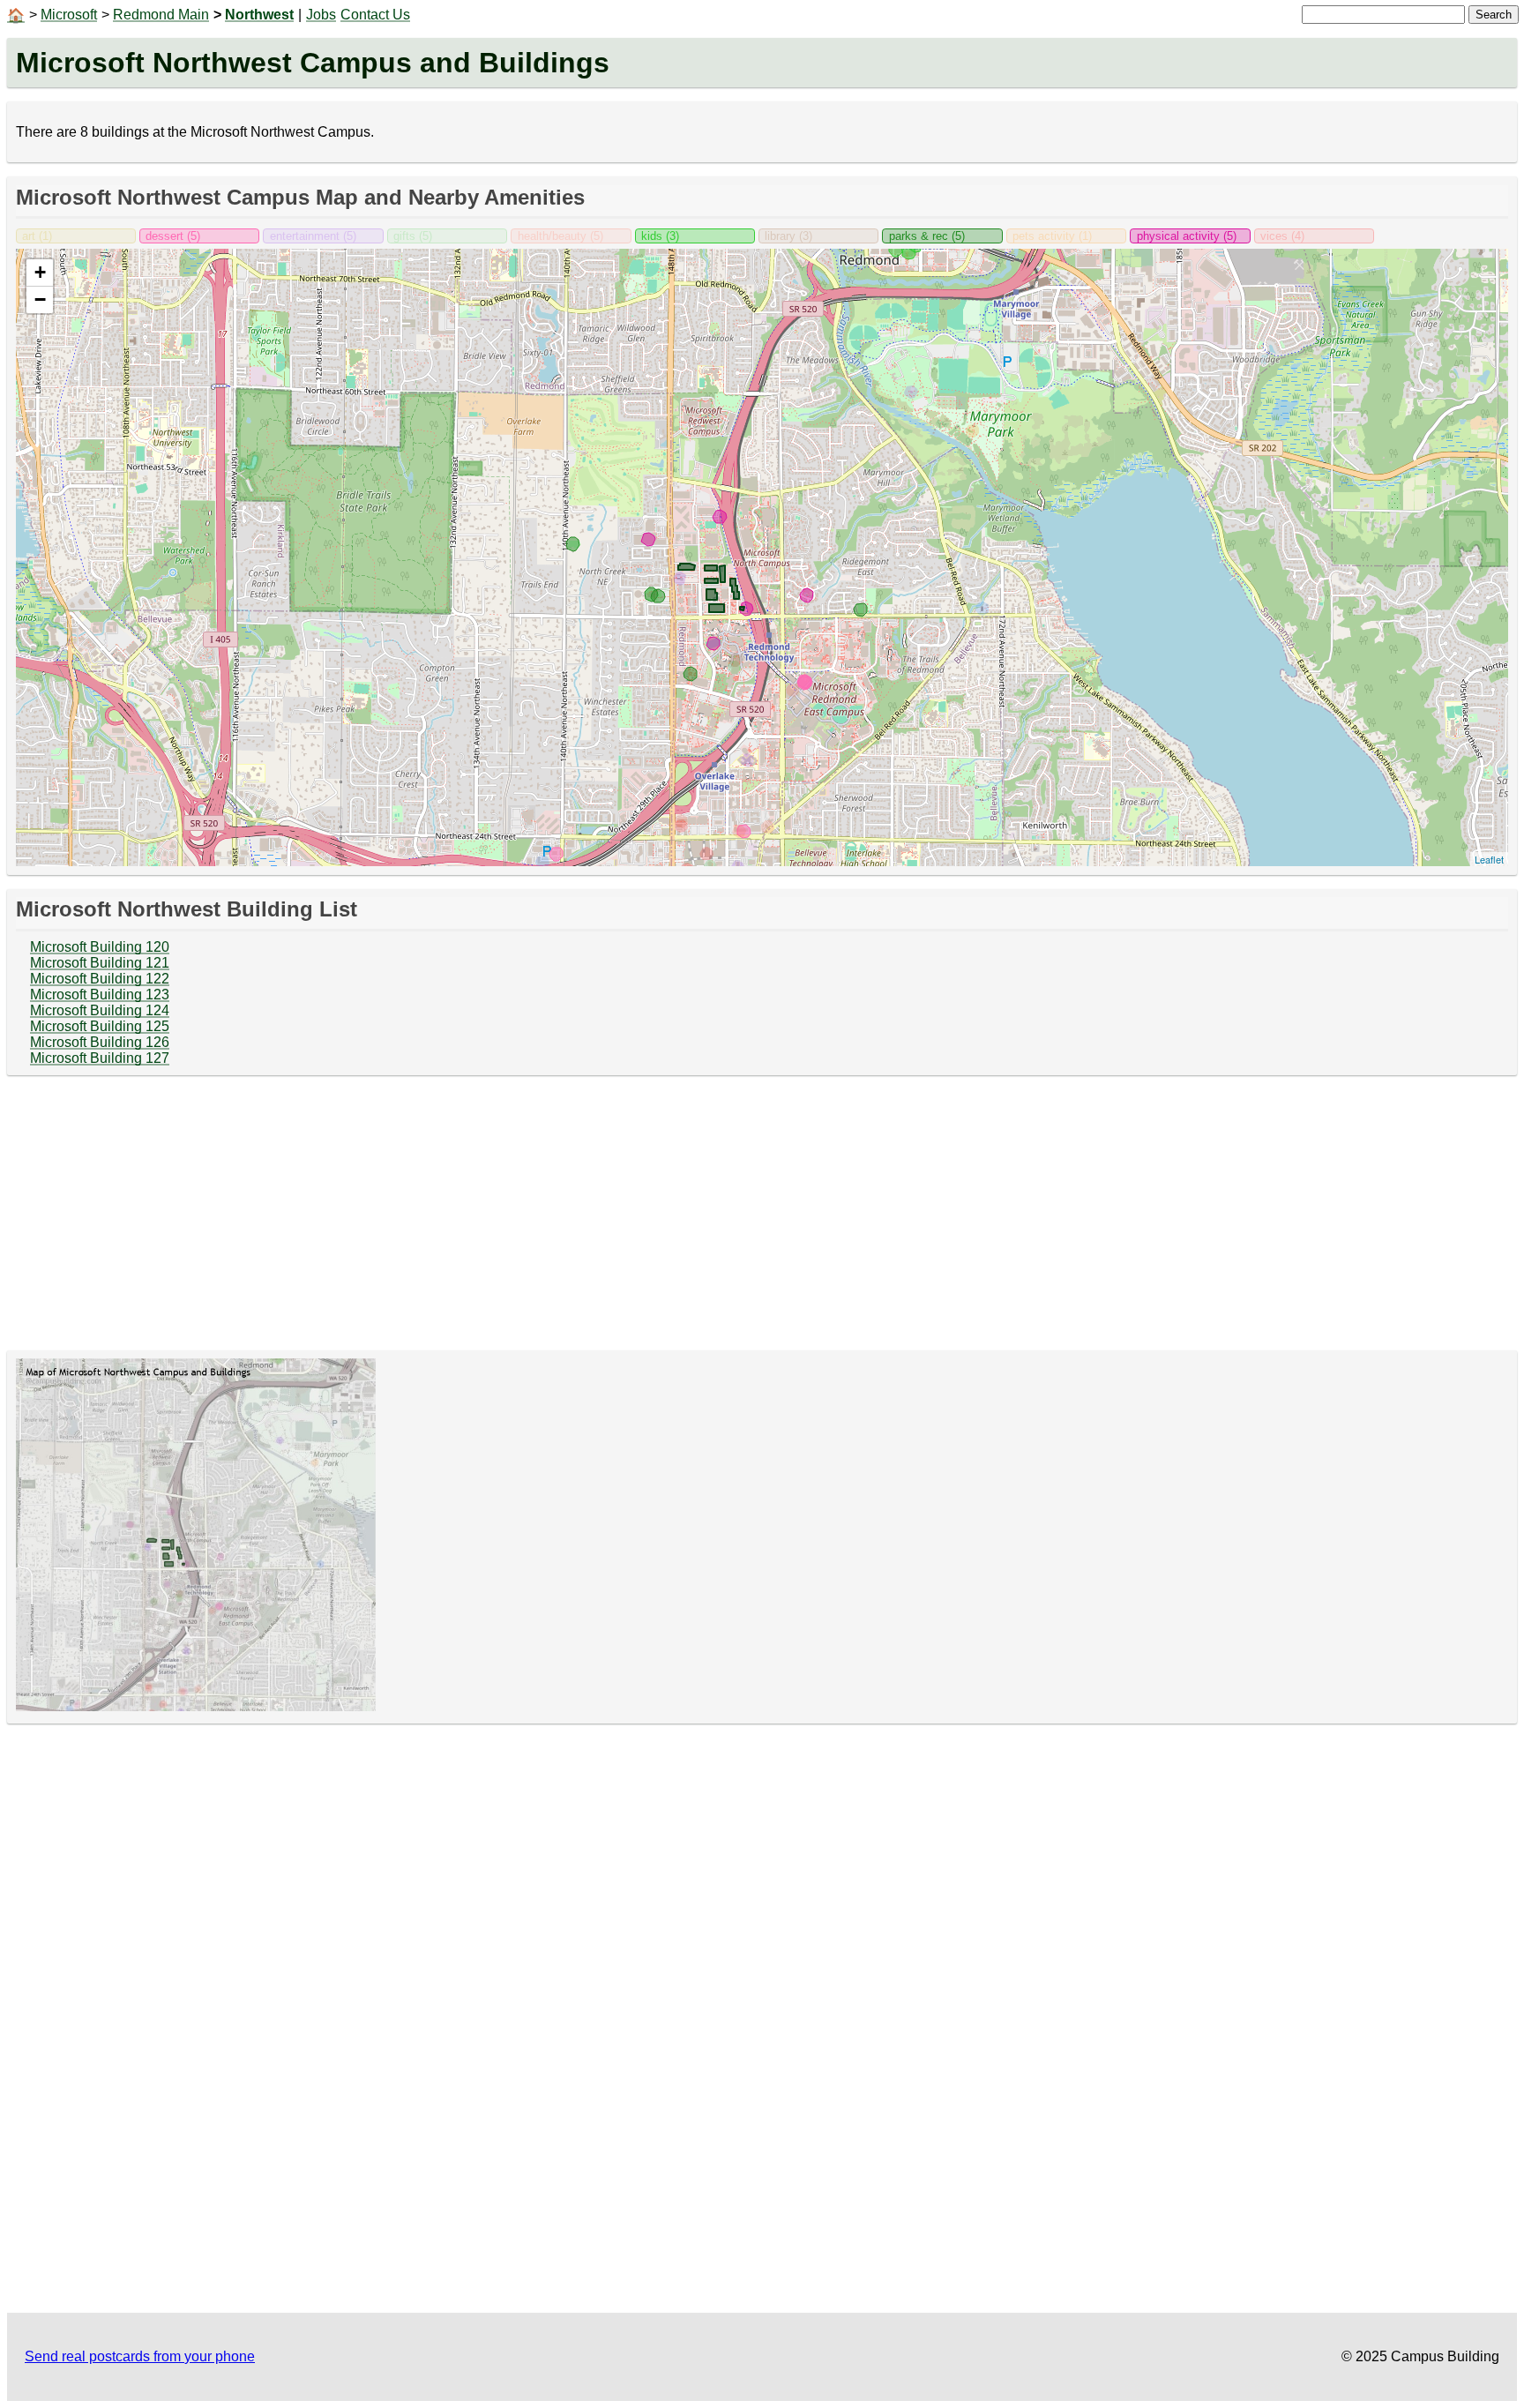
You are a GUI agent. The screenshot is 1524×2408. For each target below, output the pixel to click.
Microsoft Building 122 (100, 979)
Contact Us (375, 15)
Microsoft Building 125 (100, 1026)
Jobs (321, 15)
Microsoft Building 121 (100, 963)
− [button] (40, 299)
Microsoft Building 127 (100, 1058)
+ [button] (40, 272)
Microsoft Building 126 (100, 1042)
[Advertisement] (762, 1213)
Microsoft (69, 15)
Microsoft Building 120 (100, 947)
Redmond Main (161, 15)
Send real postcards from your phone (140, 2356)
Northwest (259, 15)
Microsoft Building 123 (100, 995)
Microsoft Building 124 (100, 1010)
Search (1494, 15)
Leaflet (1489, 859)
